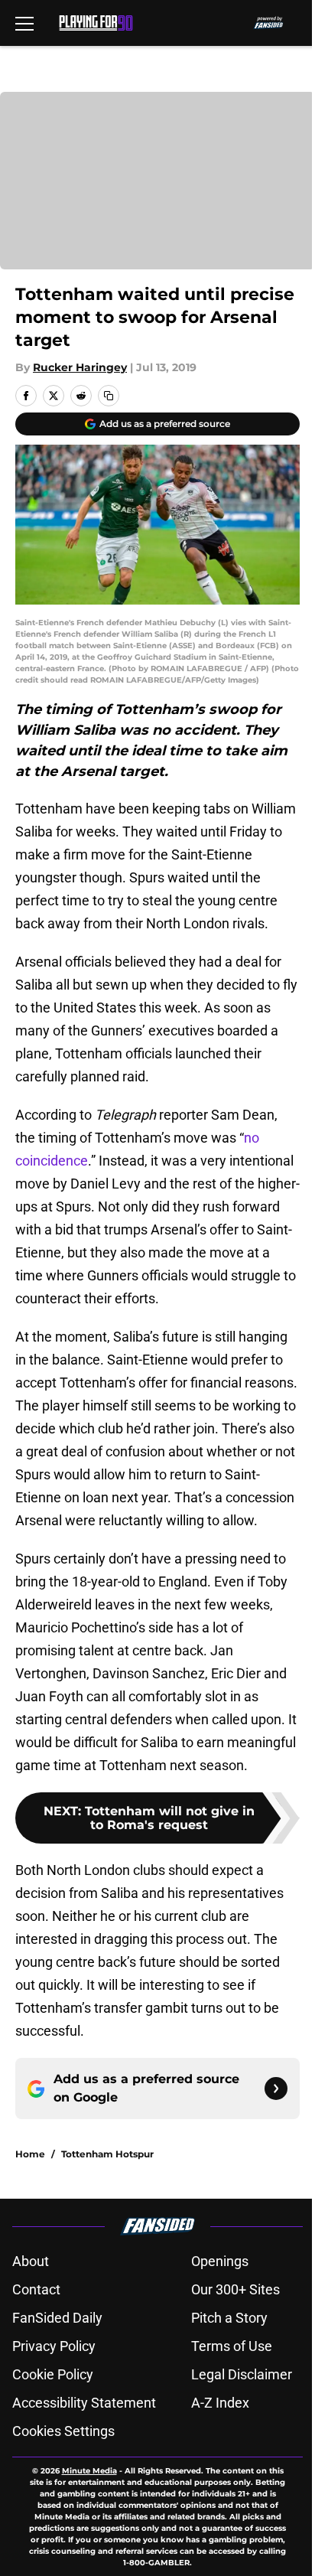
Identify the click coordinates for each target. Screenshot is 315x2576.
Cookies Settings (63, 2431)
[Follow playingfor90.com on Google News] (276, 2089)
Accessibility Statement (84, 2403)
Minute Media (89, 2471)
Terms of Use (232, 2346)
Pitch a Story (229, 2318)
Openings (220, 2261)
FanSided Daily (57, 2318)
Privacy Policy (54, 2346)
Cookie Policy (53, 2374)
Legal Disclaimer (242, 2374)
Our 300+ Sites (235, 2289)
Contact (36, 2289)
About (31, 2261)
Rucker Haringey (80, 367)
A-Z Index (220, 2403)
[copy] (109, 396)
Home (30, 2154)
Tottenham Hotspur (107, 2154)
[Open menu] (24, 23)
